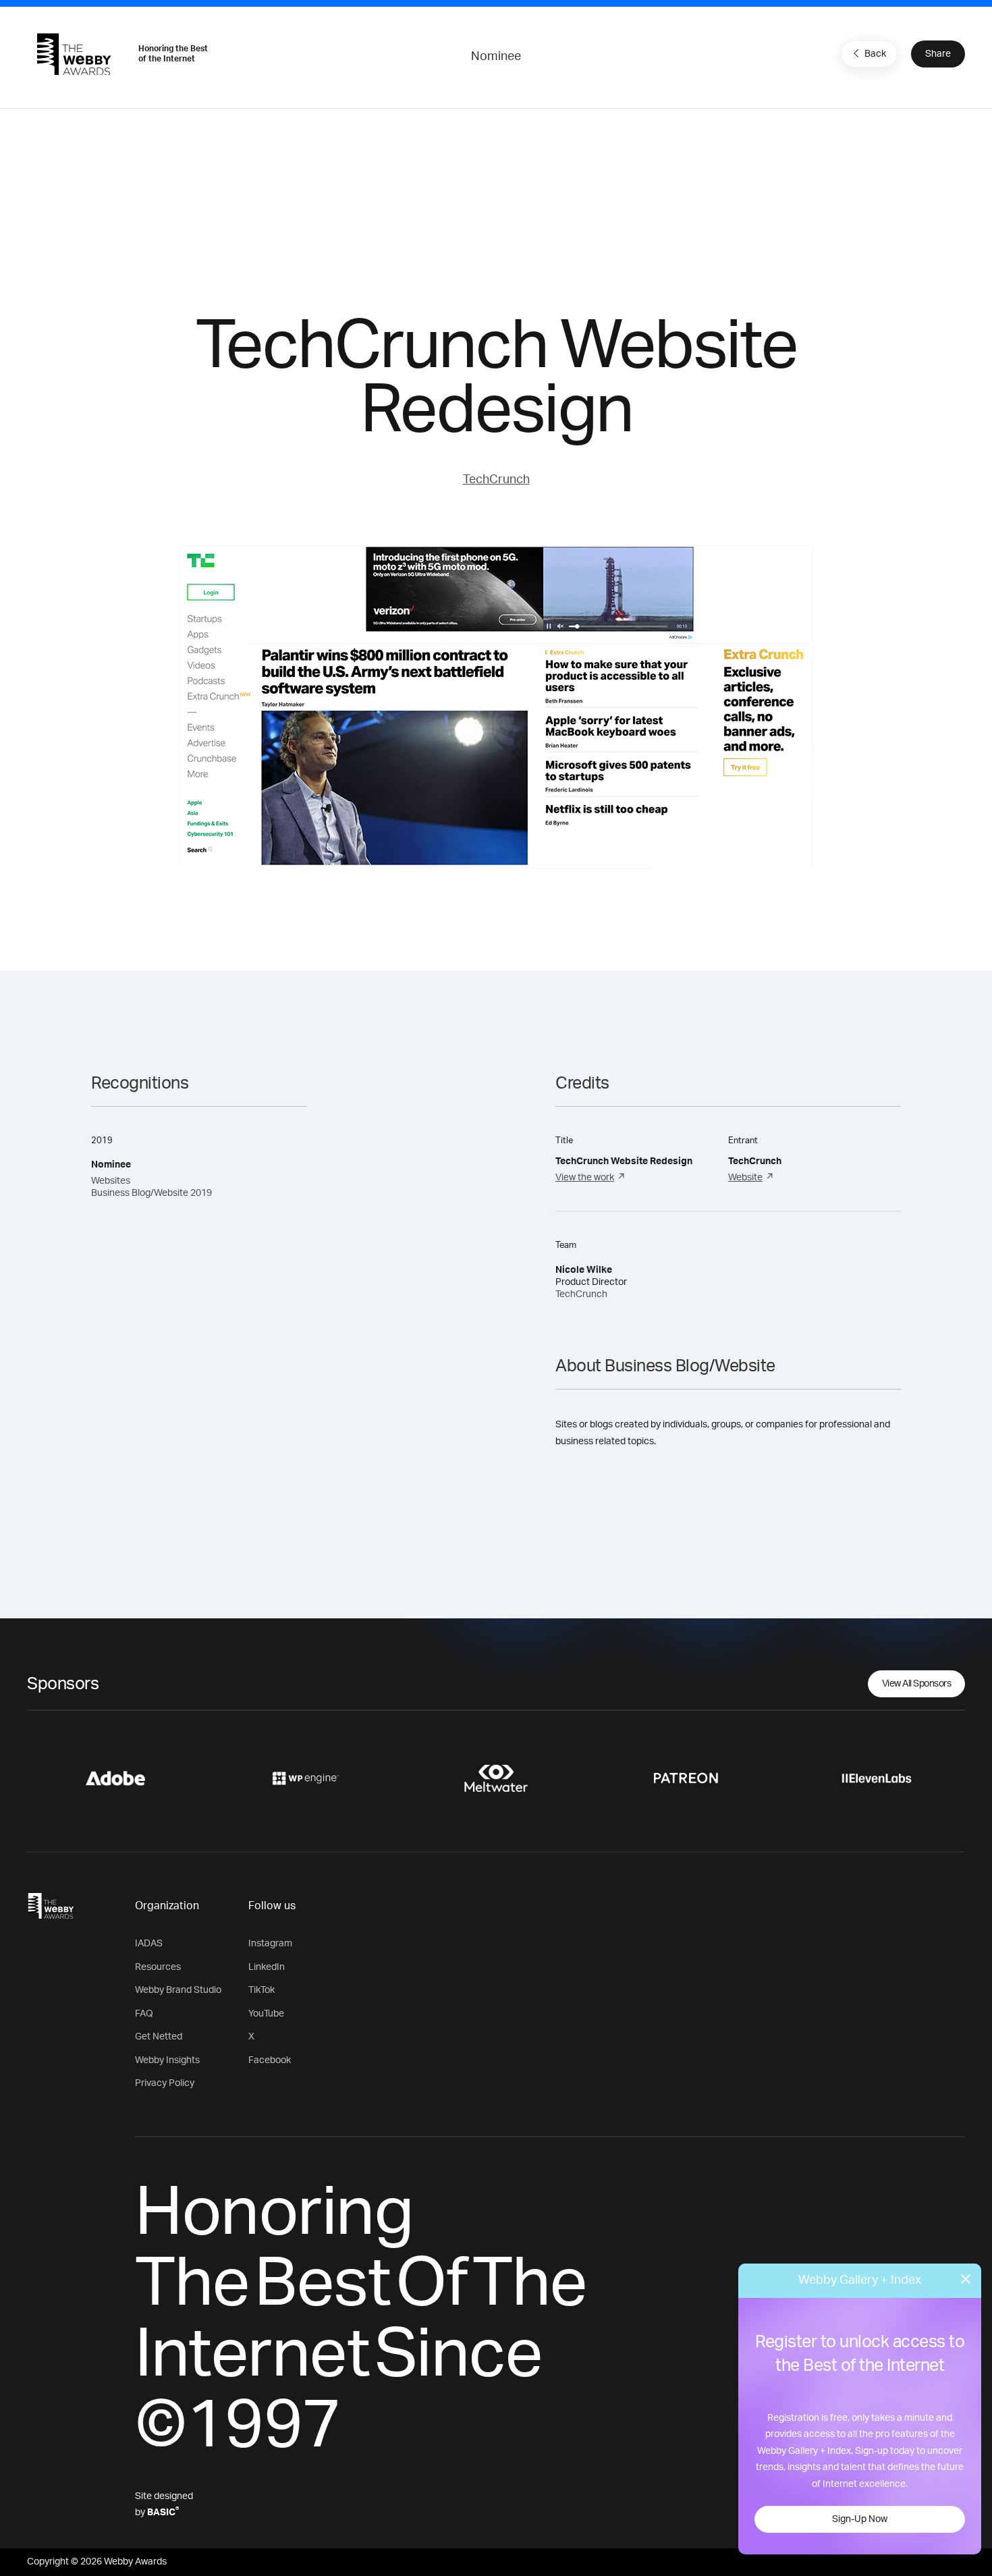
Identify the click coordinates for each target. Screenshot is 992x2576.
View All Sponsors (917, 1684)
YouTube (266, 2014)
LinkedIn (267, 1967)
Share (938, 54)
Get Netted (159, 2037)
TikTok (261, 1990)
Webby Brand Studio (178, 1990)
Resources (158, 1967)
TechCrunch (496, 480)
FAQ (144, 2014)
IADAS (149, 1944)
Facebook (270, 2060)
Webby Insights (167, 2060)
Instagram (270, 1944)
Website (745, 1178)
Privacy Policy (165, 2083)
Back (875, 54)
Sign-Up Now (860, 2519)
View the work (585, 1178)
